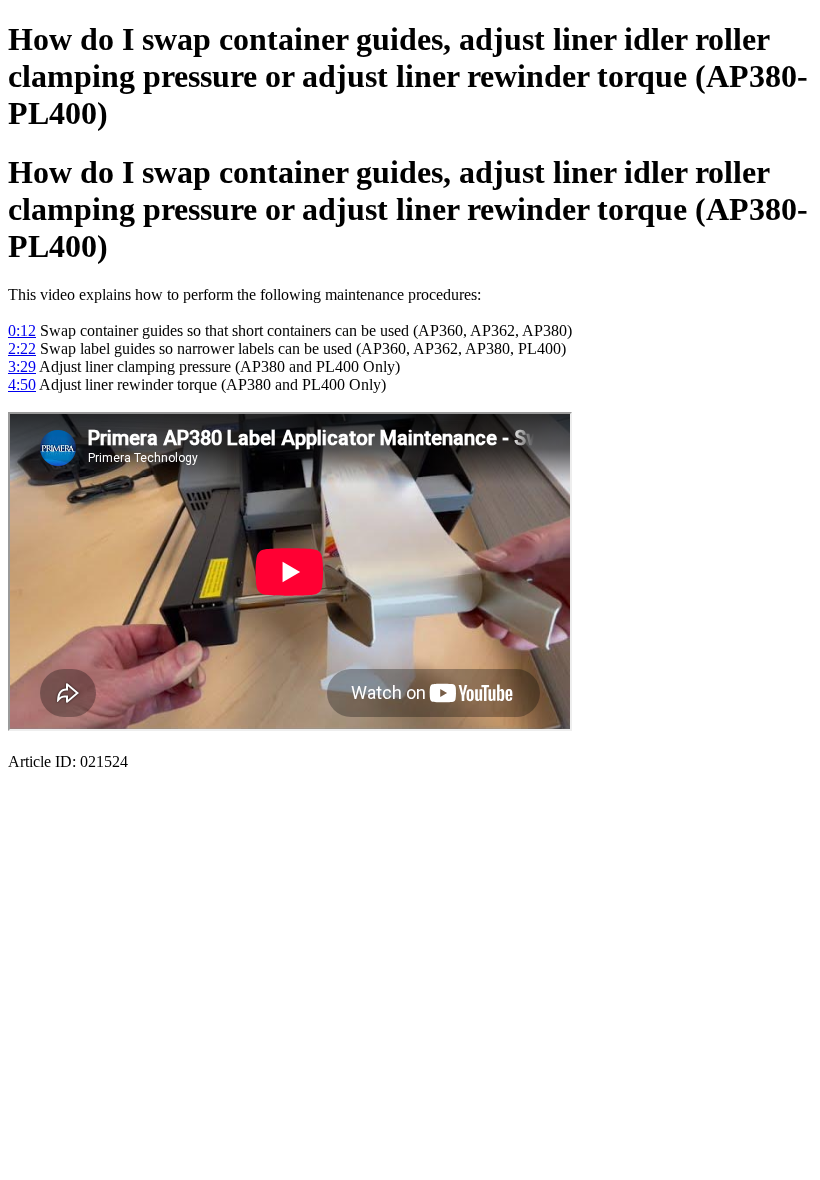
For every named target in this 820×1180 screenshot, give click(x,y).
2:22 (22, 348)
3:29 (22, 366)
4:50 (22, 384)
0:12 (22, 330)
